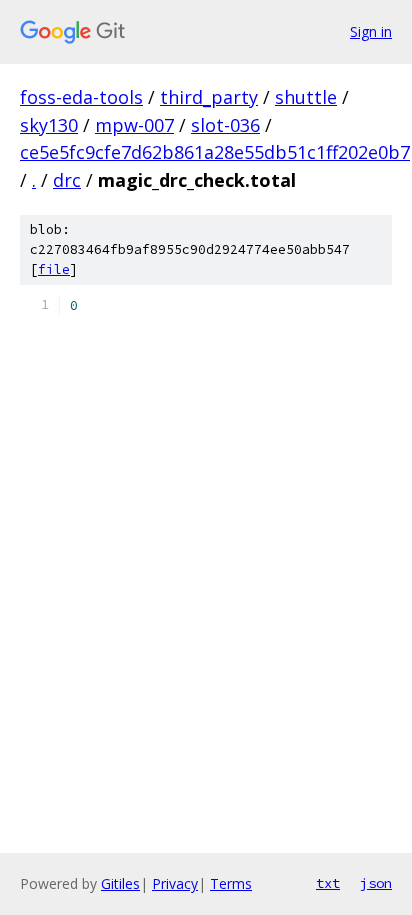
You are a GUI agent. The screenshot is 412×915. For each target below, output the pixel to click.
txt (328, 883)
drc (67, 180)
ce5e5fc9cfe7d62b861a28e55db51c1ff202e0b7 (215, 152)
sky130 (49, 125)
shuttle (306, 97)
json (376, 883)
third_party (209, 97)
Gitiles (120, 883)
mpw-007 (134, 125)
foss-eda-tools (81, 97)
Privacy (175, 883)
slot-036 (225, 125)
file (54, 269)
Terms (231, 883)
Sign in (371, 31)
